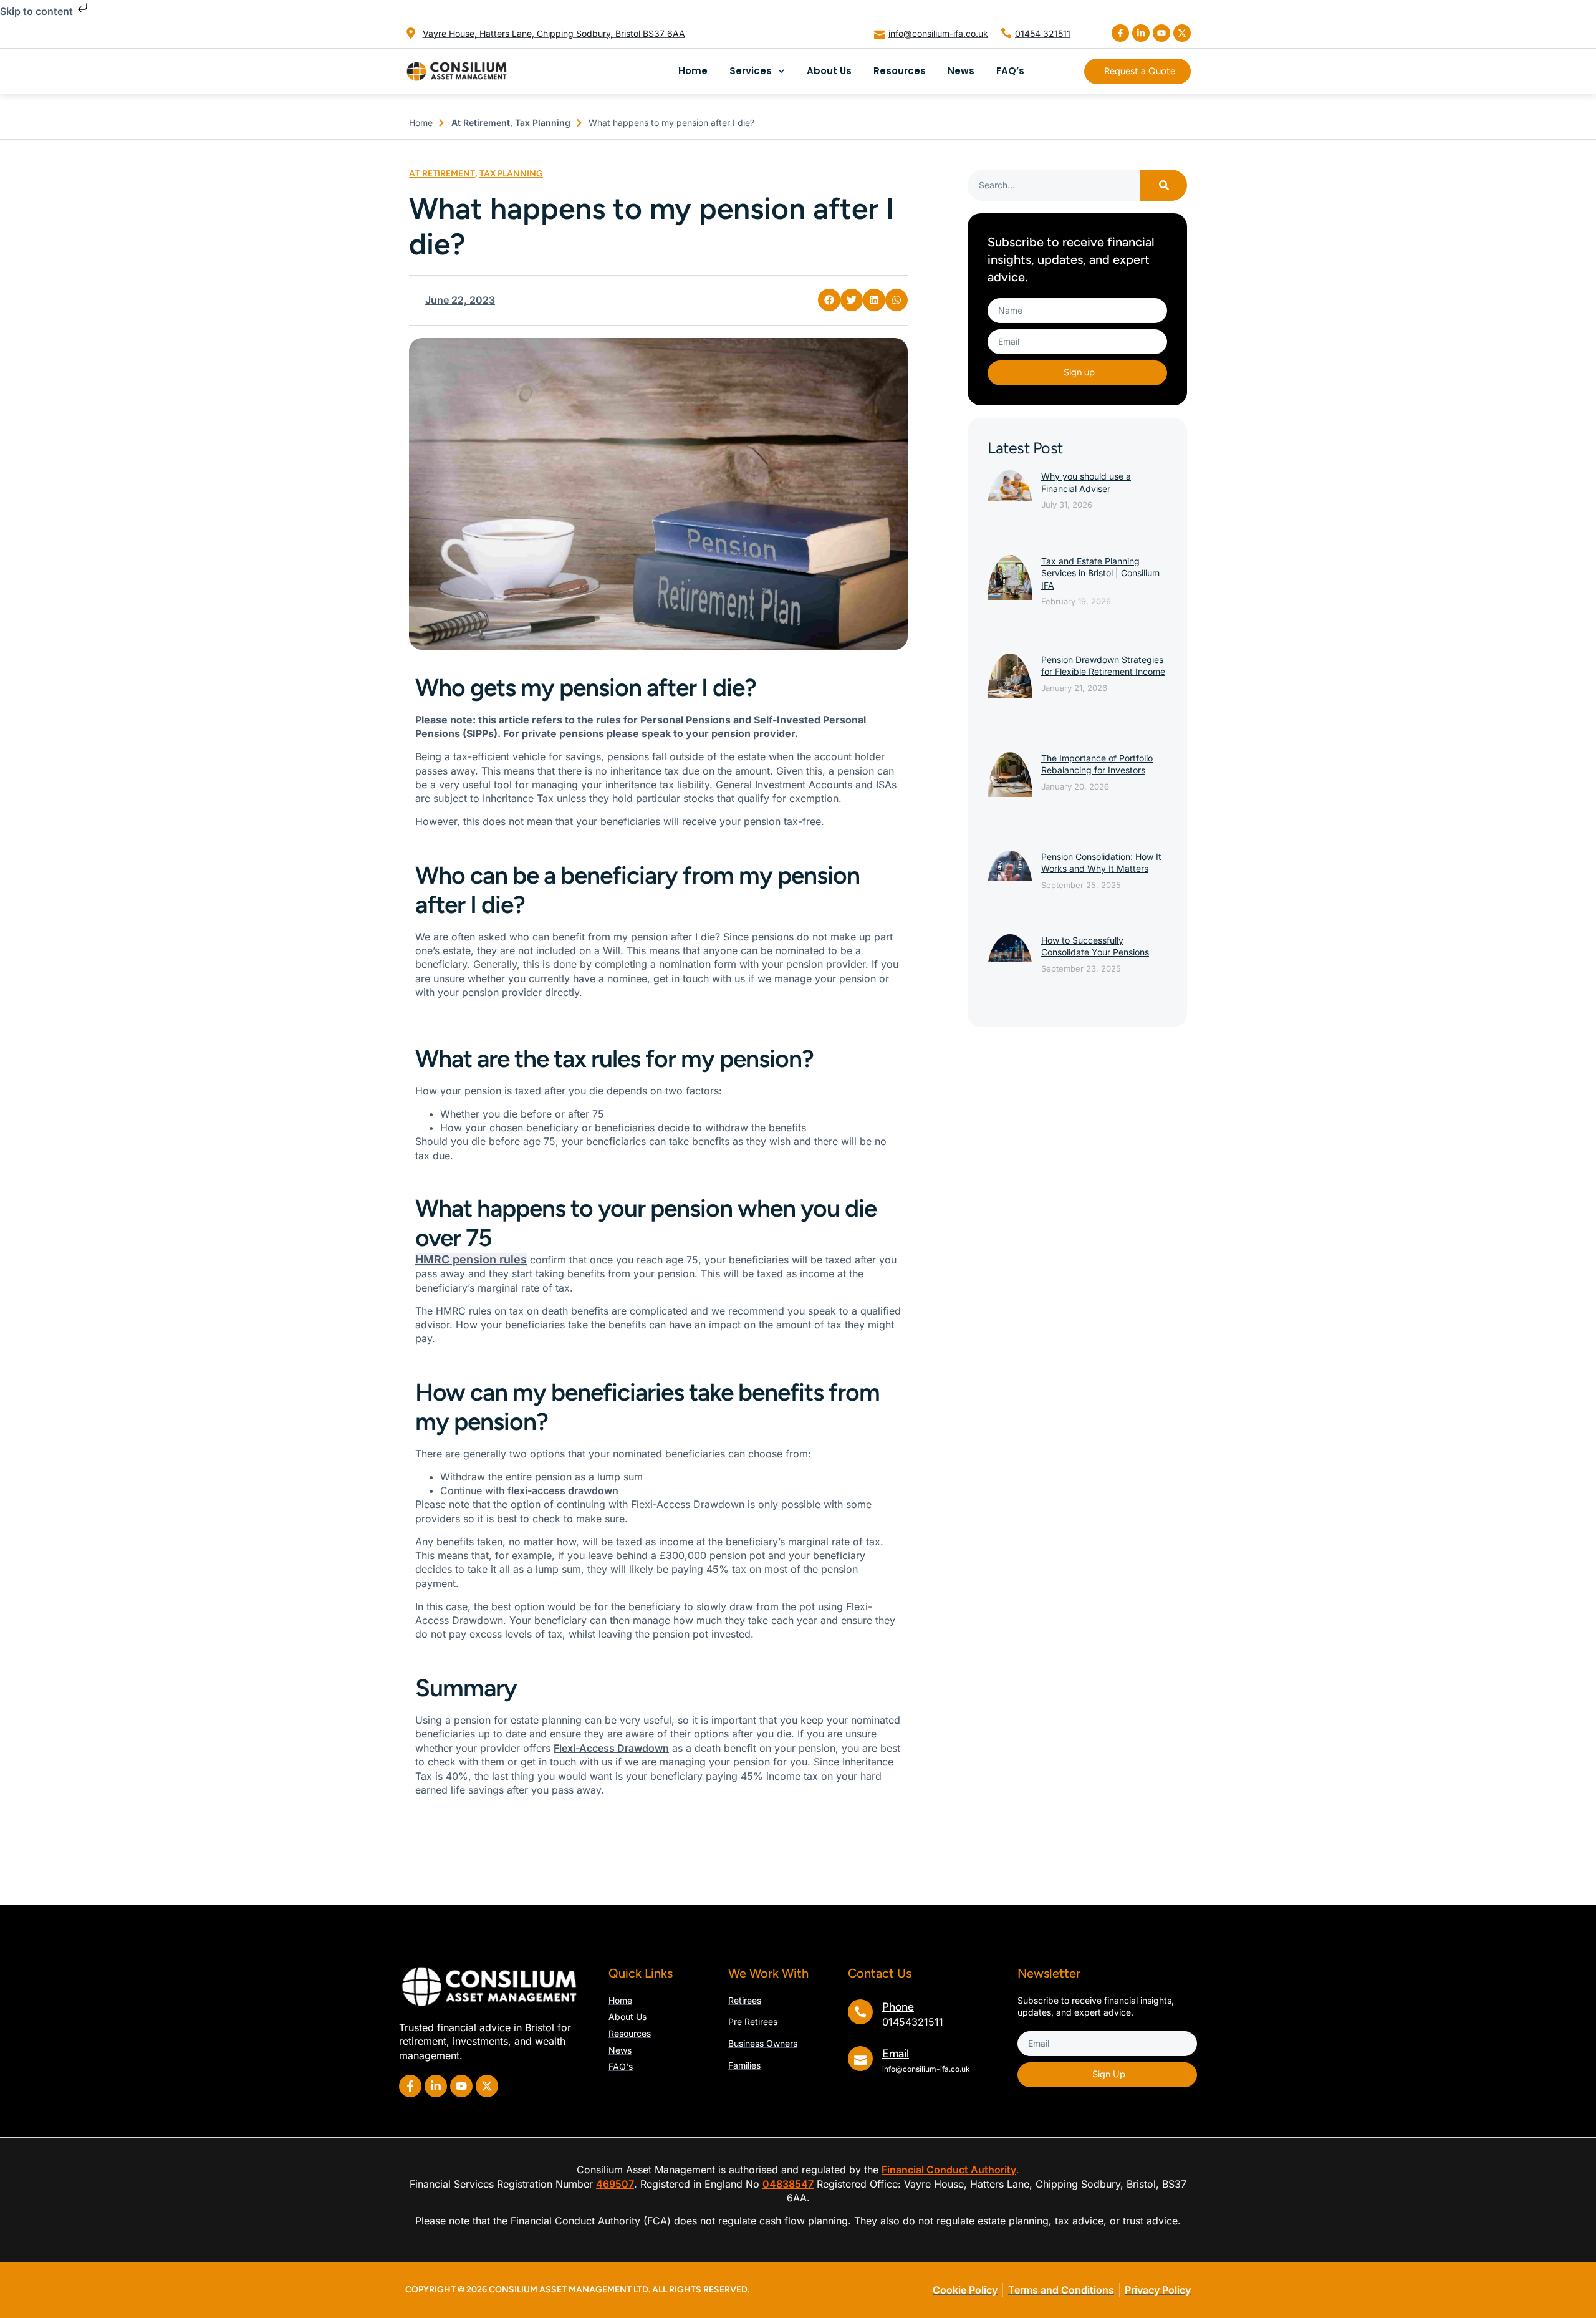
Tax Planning (543, 123)
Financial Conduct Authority (949, 2170)
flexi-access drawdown (563, 1490)
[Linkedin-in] (1141, 33)
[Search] (1164, 185)
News (961, 71)
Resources (900, 71)
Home (693, 71)
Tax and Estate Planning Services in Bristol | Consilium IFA (1100, 573)
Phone (898, 2007)
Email (896, 2054)
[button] (829, 300)
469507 (615, 2184)
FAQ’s (1010, 71)
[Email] (860, 2059)
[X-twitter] (1182, 33)
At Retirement (481, 123)
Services (751, 71)
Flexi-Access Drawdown (611, 1748)
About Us (829, 71)
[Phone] (860, 2012)
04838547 (788, 2184)
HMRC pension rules (471, 1259)
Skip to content (38, 11)
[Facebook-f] (1120, 33)
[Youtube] (1161, 33)
